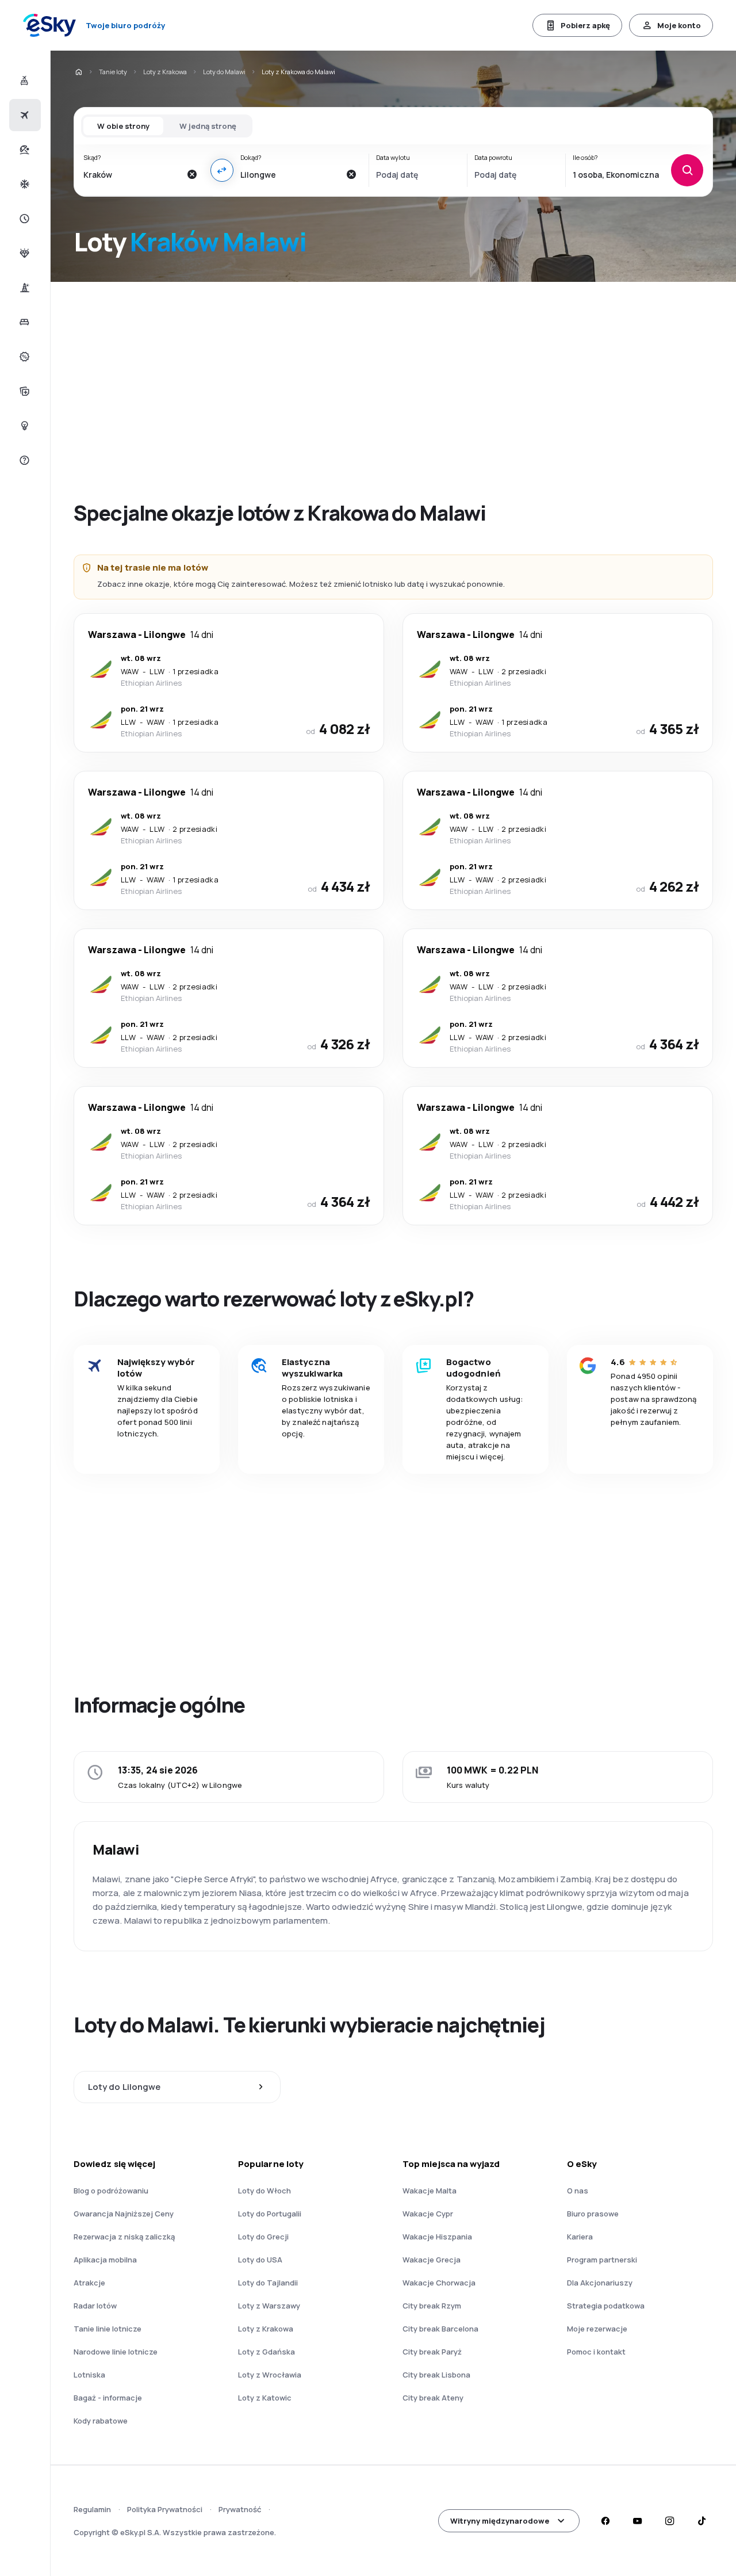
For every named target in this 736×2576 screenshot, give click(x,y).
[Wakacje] (23, 150)
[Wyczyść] (192, 174)
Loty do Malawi (224, 72)
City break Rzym (432, 2306)
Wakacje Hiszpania (437, 2237)
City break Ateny (433, 2398)
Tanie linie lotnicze (108, 2329)
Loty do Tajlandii (268, 2283)
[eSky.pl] (78, 72)
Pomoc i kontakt (596, 2352)
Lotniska (89, 2375)
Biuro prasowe (593, 2214)
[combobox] (132, 174)
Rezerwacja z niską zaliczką (124, 2237)
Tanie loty (113, 72)
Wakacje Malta (430, 2191)
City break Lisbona (436, 2375)
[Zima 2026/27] (23, 184)
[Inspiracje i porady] (23, 426)
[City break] (23, 288)
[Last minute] (23, 219)
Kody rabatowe (101, 2421)
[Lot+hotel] (23, 81)
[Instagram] (669, 2521)
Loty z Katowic (265, 2398)
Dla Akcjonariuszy (600, 2283)
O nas (578, 2191)
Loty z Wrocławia (270, 2375)
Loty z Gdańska (267, 2352)
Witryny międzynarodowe (500, 2521)
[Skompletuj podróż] (23, 391)
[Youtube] (637, 2521)
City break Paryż (432, 2352)
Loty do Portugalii (270, 2214)
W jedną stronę (208, 126)
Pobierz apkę (585, 25)
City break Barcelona (440, 2329)
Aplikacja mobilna (105, 2260)
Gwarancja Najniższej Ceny (124, 2214)
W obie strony (123, 126)
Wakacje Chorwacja (439, 2283)
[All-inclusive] (23, 253)
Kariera (580, 2237)
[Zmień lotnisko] (222, 170)
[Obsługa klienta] (23, 460)
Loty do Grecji (263, 2237)
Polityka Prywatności (165, 2509)
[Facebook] (605, 2521)
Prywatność (240, 2509)
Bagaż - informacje (108, 2398)
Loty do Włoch (264, 2191)
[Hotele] (23, 322)
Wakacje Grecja (432, 2260)
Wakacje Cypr (428, 2214)
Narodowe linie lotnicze (116, 2352)
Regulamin (92, 2509)
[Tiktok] (701, 2521)
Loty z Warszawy (269, 2306)
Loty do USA (260, 2260)
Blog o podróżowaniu (111, 2191)
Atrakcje (89, 2283)
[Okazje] (23, 357)
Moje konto (679, 25)
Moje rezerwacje (597, 2329)
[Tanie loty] (23, 115)
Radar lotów (95, 2306)
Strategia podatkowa (606, 2306)
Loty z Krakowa (165, 72)
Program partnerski (602, 2260)
